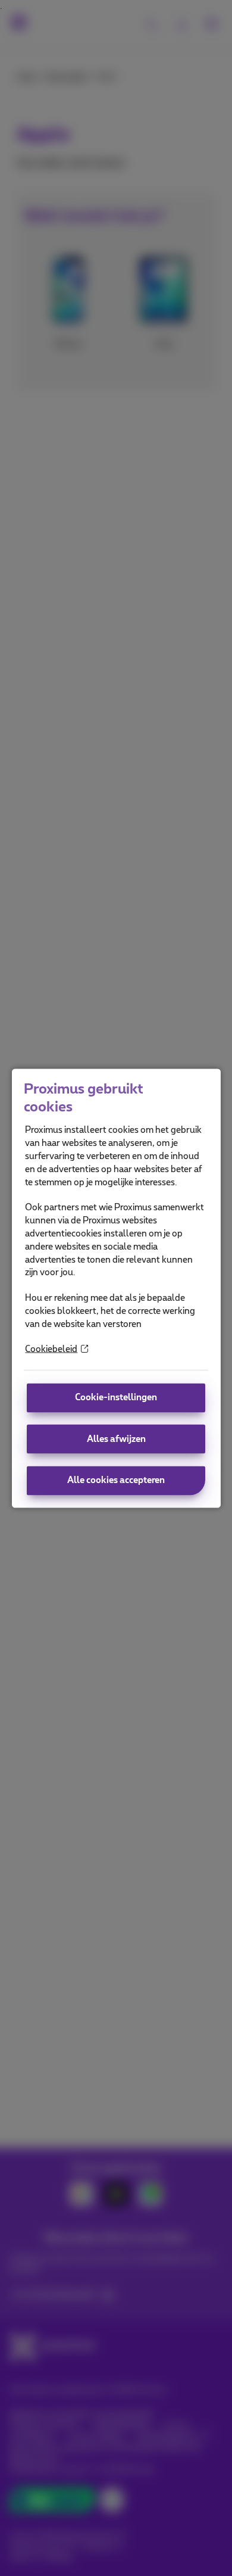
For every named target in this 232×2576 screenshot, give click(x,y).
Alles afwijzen (116, 1439)
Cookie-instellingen (116, 1398)
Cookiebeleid (51, 1349)
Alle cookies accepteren (116, 1480)
